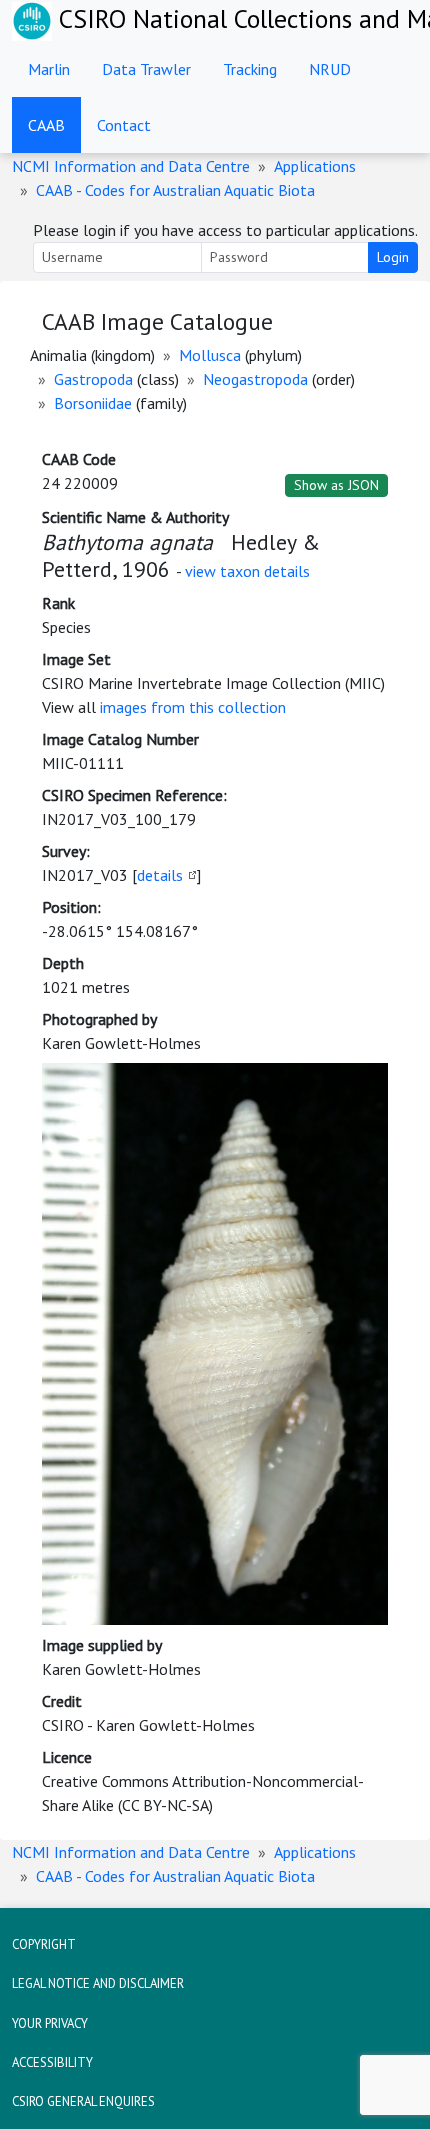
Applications (315, 166)
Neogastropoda (255, 379)
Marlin (49, 69)
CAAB (46, 125)
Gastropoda (93, 379)
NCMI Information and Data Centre (131, 166)
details (160, 875)
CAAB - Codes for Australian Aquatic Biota (175, 190)
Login (393, 257)
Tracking (250, 69)
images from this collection (193, 707)
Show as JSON (336, 485)
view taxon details (247, 571)
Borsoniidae (93, 403)
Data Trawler (146, 69)
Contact (124, 125)
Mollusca (210, 355)
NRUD (330, 69)
